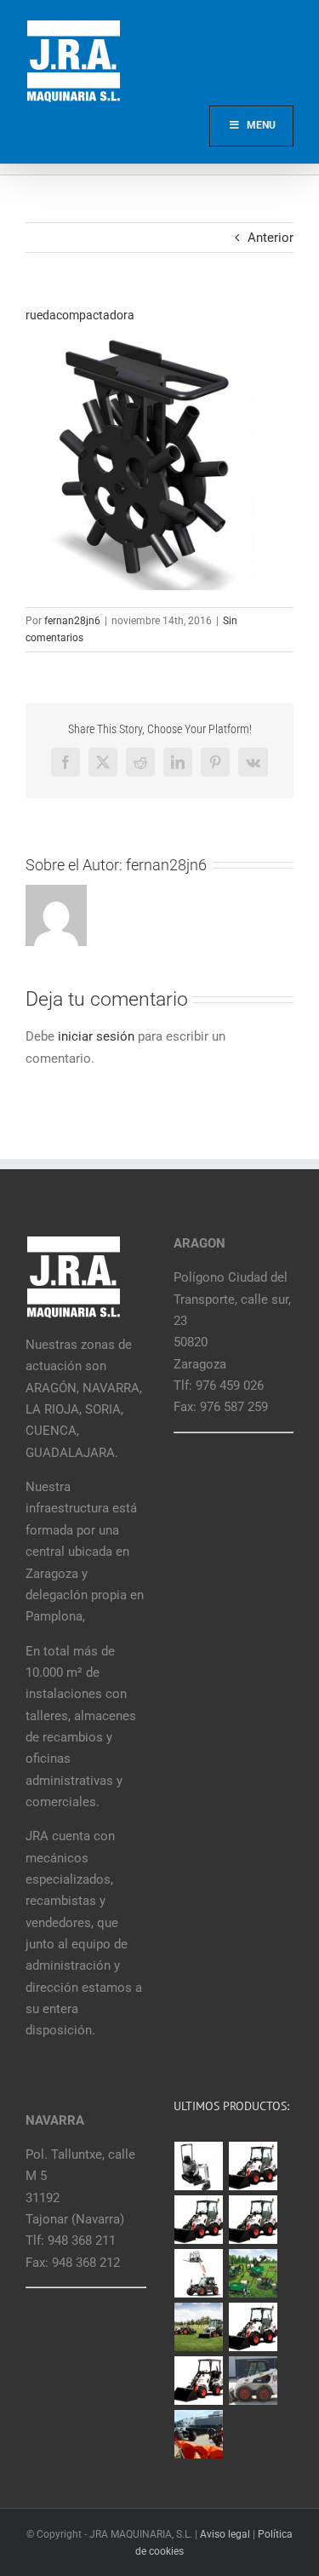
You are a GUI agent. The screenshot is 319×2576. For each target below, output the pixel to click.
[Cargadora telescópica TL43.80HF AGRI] (199, 2434)
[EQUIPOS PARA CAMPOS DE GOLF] (253, 2273)
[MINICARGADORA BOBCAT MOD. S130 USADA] (253, 2381)
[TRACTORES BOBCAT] (199, 2327)
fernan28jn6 (72, 621)
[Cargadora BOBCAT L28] (253, 2327)
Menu (261, 125)
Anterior (271, 238)
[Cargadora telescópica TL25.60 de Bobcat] (199, 2273)
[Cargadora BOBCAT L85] (199, 2220)
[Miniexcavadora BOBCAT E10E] (199, 2166)
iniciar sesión (98, 1036)
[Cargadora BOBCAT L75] (253, 2220)
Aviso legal (225, 2534)
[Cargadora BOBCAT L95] (253, 2166)
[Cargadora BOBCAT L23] (199, 2381)
